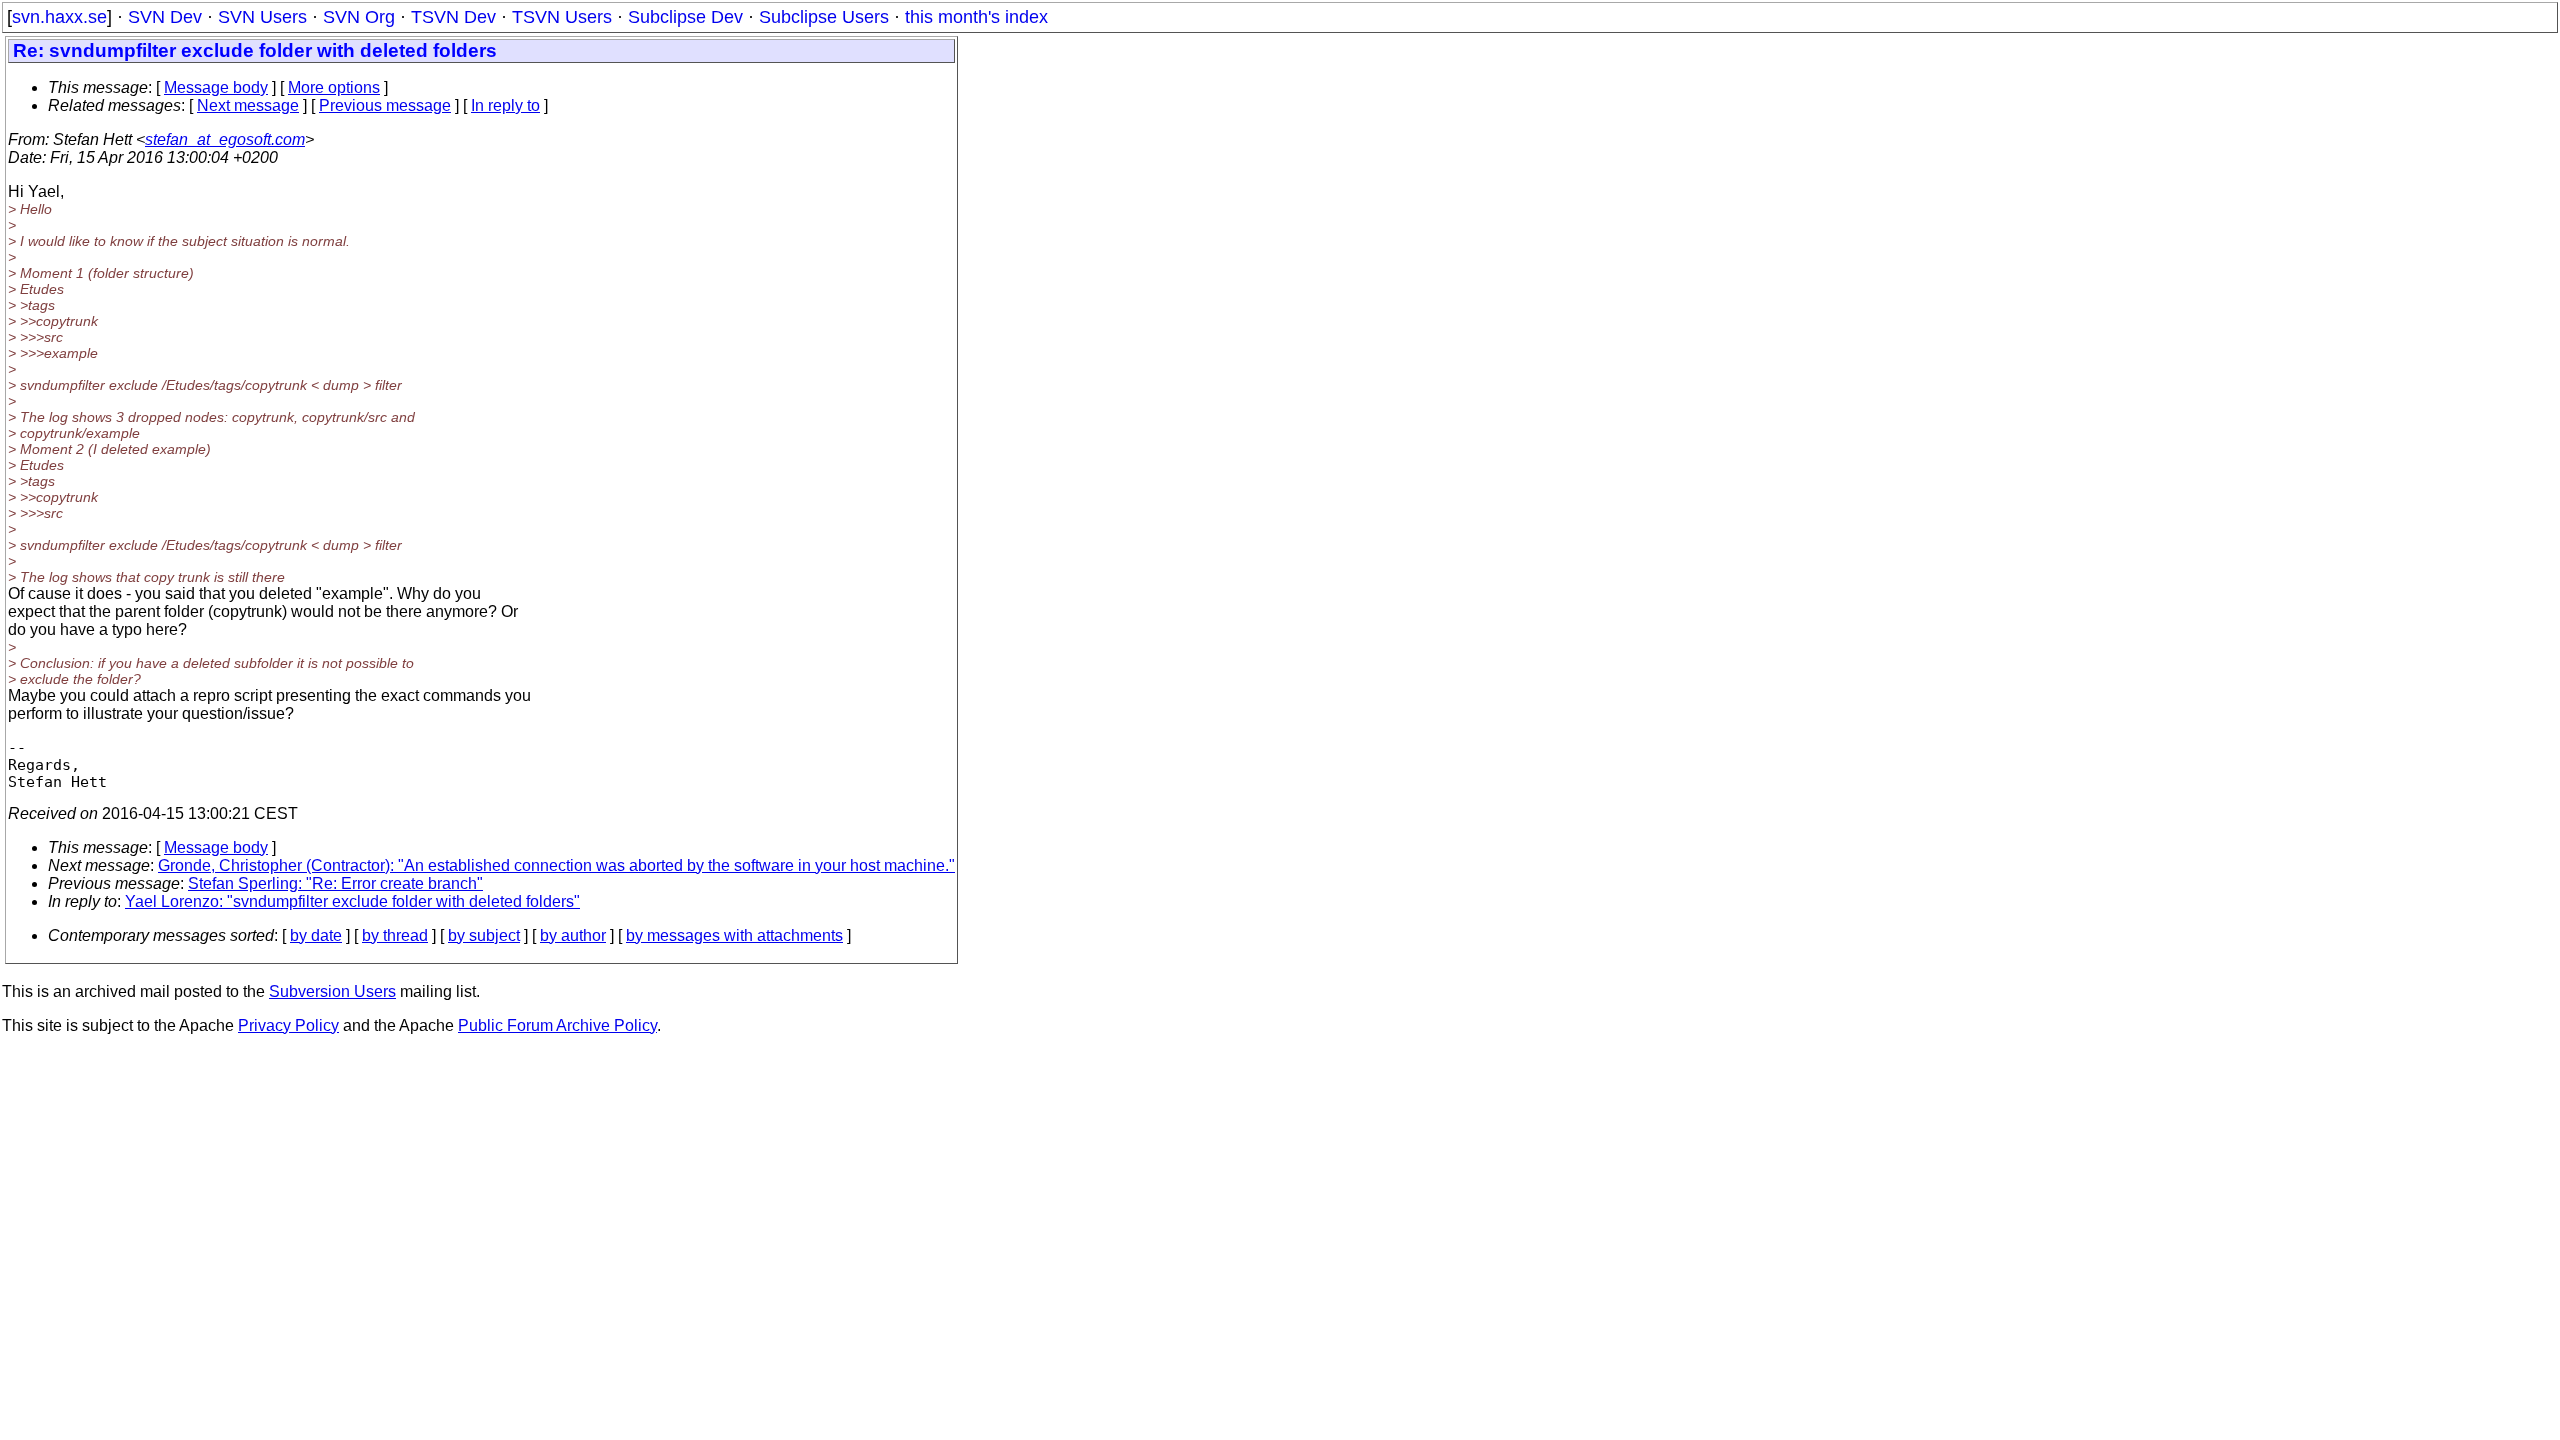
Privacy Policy (288, 1025)
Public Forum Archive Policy (557, 1025)
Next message (248, 105)
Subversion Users (332, 991)
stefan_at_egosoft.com (225, 139)
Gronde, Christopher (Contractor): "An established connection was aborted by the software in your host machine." (556, 865)
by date (316, 935)
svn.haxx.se (59, 17)
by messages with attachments (734, 935)
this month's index (976, 17)
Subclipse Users (824, 17)
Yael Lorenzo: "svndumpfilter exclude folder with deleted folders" (352, 901)
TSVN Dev (453, 17)
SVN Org (359, 17)
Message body (216, 87)
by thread (395, 935)
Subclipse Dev (685, 17)
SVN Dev (165, 17)
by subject (484, 935)
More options (334, 87)
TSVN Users (562, 17)
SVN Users (262, 17)
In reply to (505, 105)
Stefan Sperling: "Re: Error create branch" (335, 883)
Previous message (385, 105)
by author (573, 935)
